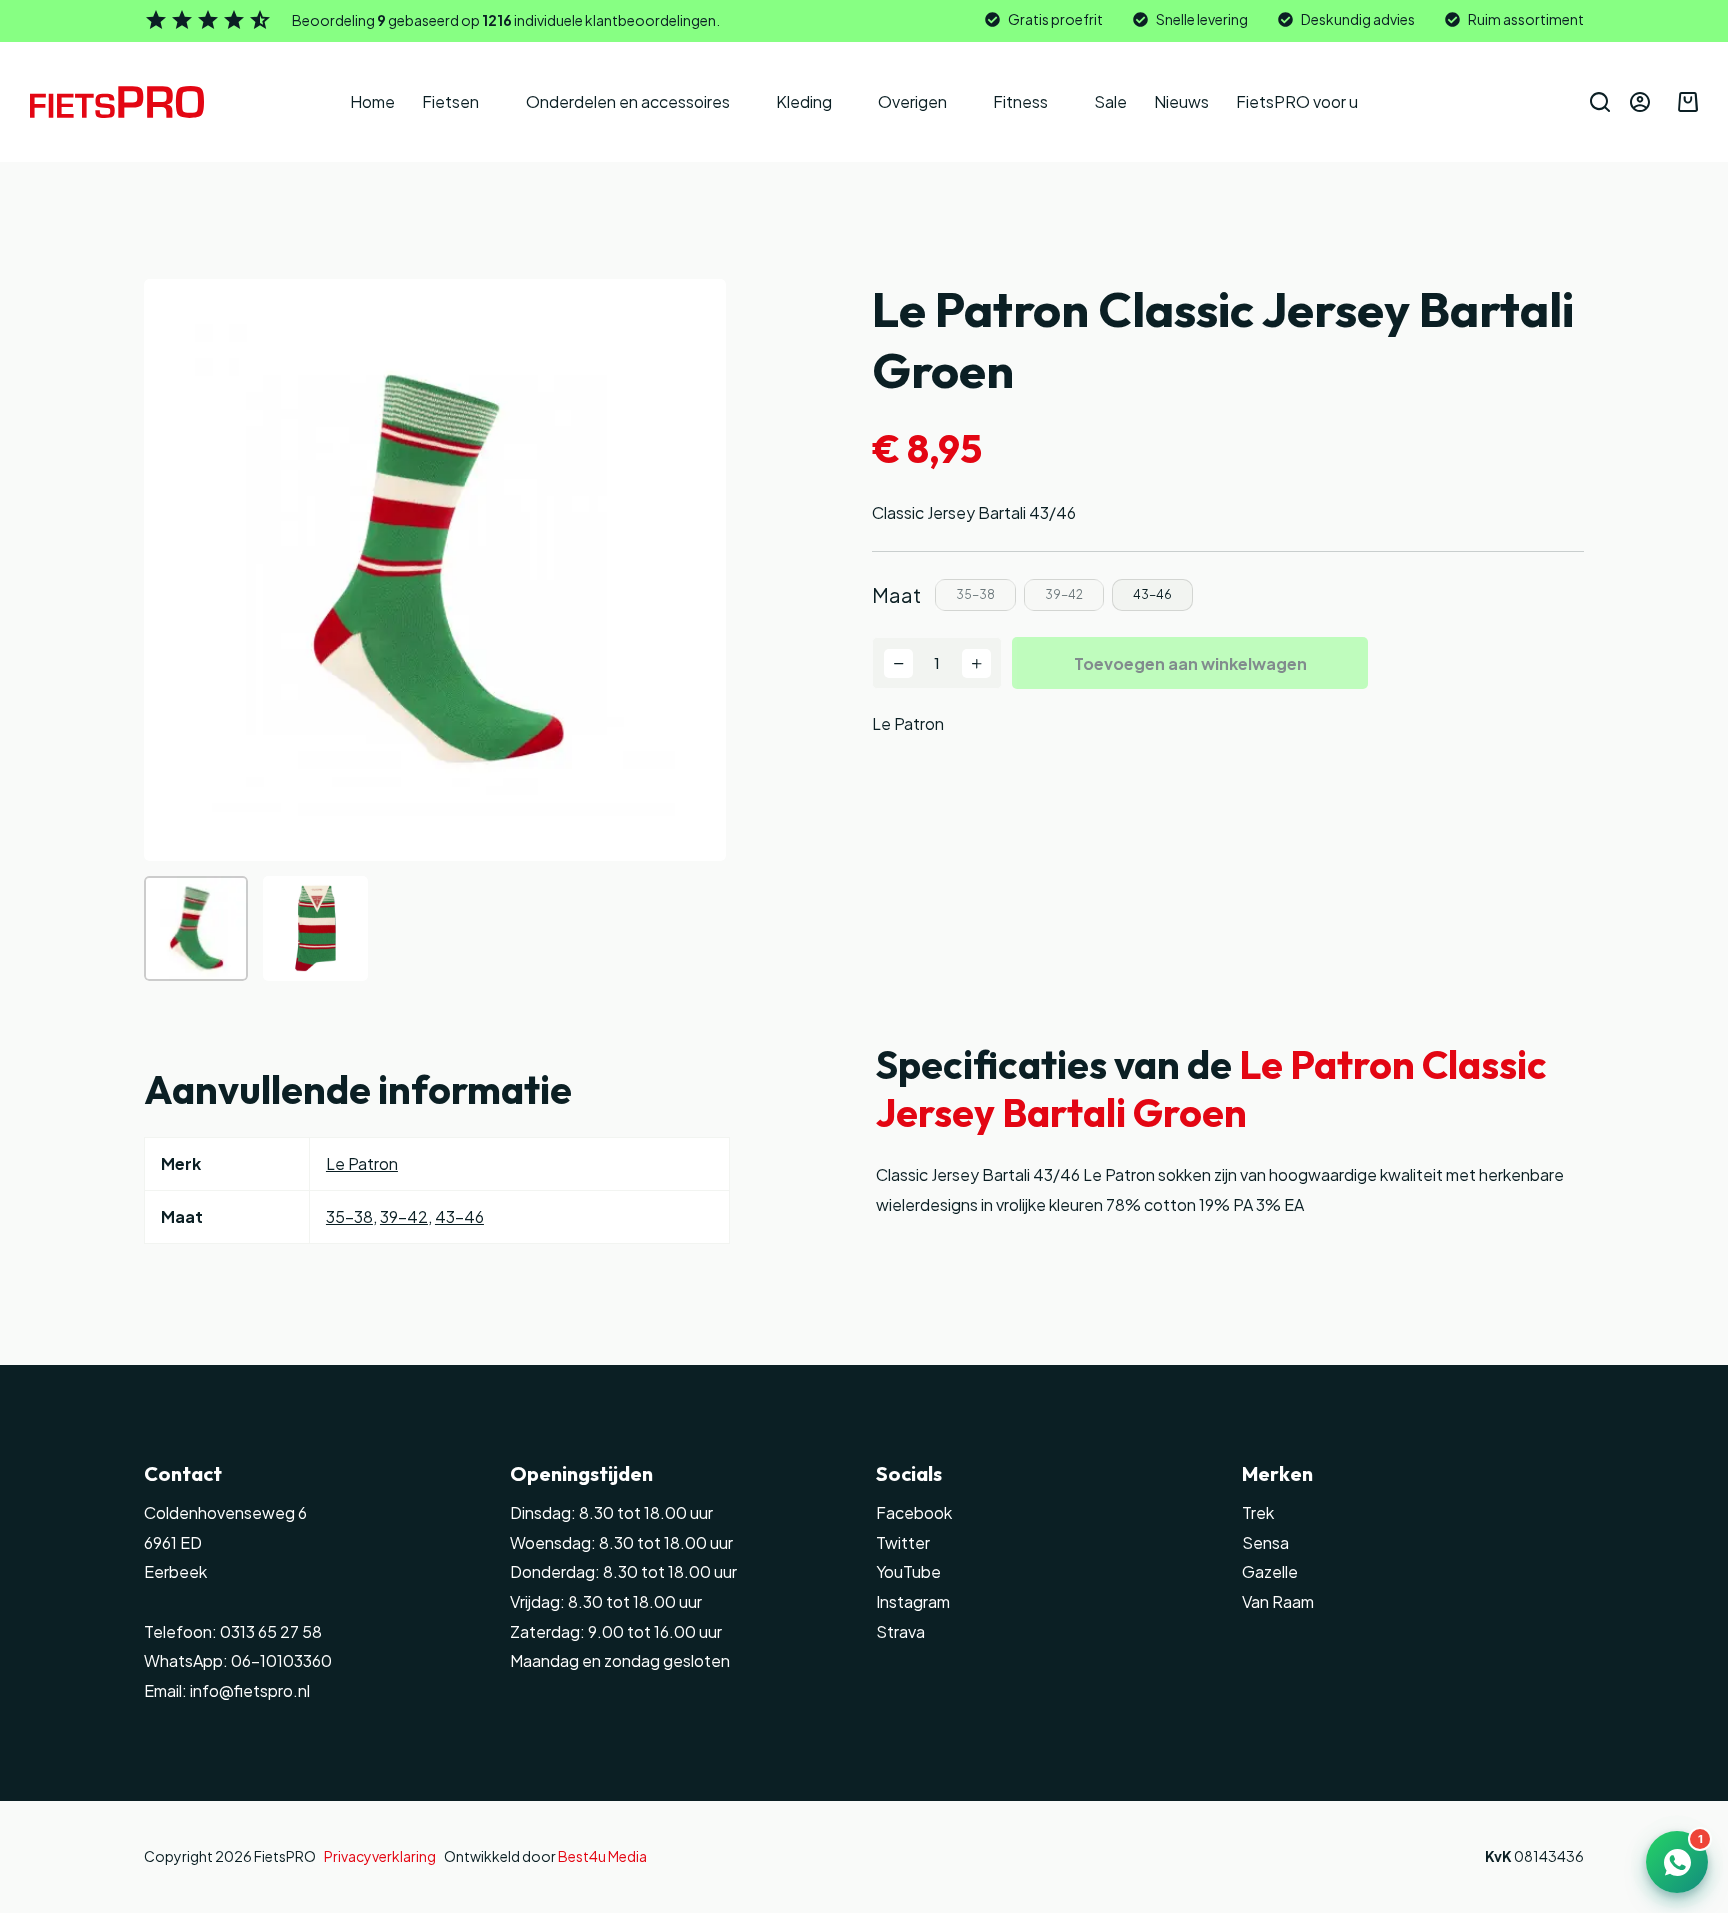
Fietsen (450, 101)
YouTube (908, 1571)
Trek (1258, 1512)
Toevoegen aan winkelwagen (1190, 663)
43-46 (459, 1216)
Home (372, 101)
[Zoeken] (1600, 102)
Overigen (912, 101)
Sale (1110, 101)
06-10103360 (281, 1660)
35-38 (349, 1216)
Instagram (913, 1601)
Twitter (903, 1542)
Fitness (1020, 101)
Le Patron (908, 723)
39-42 (404, 1216)
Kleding (804, 101)
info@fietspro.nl (248, 1690)
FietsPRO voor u (1297, 101)
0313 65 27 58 (269, 1631)
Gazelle (1270, 1571)
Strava (900, 1631)
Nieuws (1181, 101)
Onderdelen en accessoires (628, 101)
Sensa (1265, 1542)
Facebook (914, 1512)
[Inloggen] (1640, 102)
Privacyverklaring (380, 1856)
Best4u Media (602, 1856)
